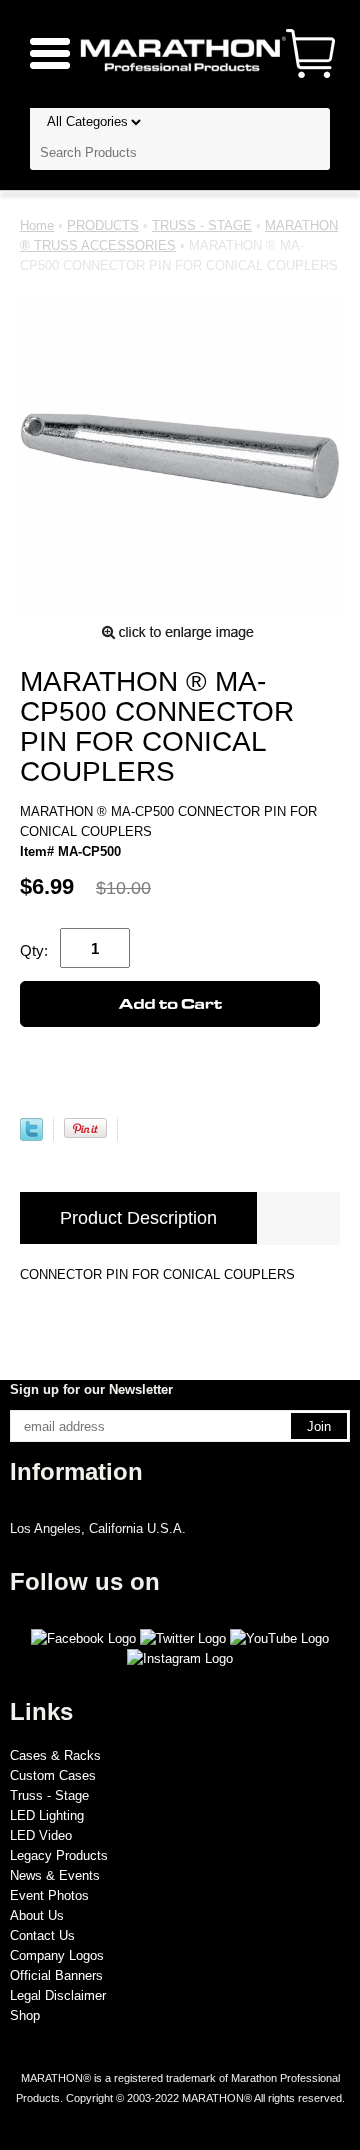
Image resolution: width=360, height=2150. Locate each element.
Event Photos (49, 1895)
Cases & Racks (55, 1755)
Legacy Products (59, 1855)
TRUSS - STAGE (202, 225)
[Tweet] (31, 1136)
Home (37, 225)
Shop (25, 2015)
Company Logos (57, 1955)
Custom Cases (53, 1775)
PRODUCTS (103, 225)
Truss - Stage (49, 1795)
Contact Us (42, 1935)
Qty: (34, 950)
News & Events (55, 1875)
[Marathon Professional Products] (180, 52)
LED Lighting (47, 1815)
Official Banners (56, 1975)
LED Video (41, 1835)
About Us (37, 1915)
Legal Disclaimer (58, 1995)
